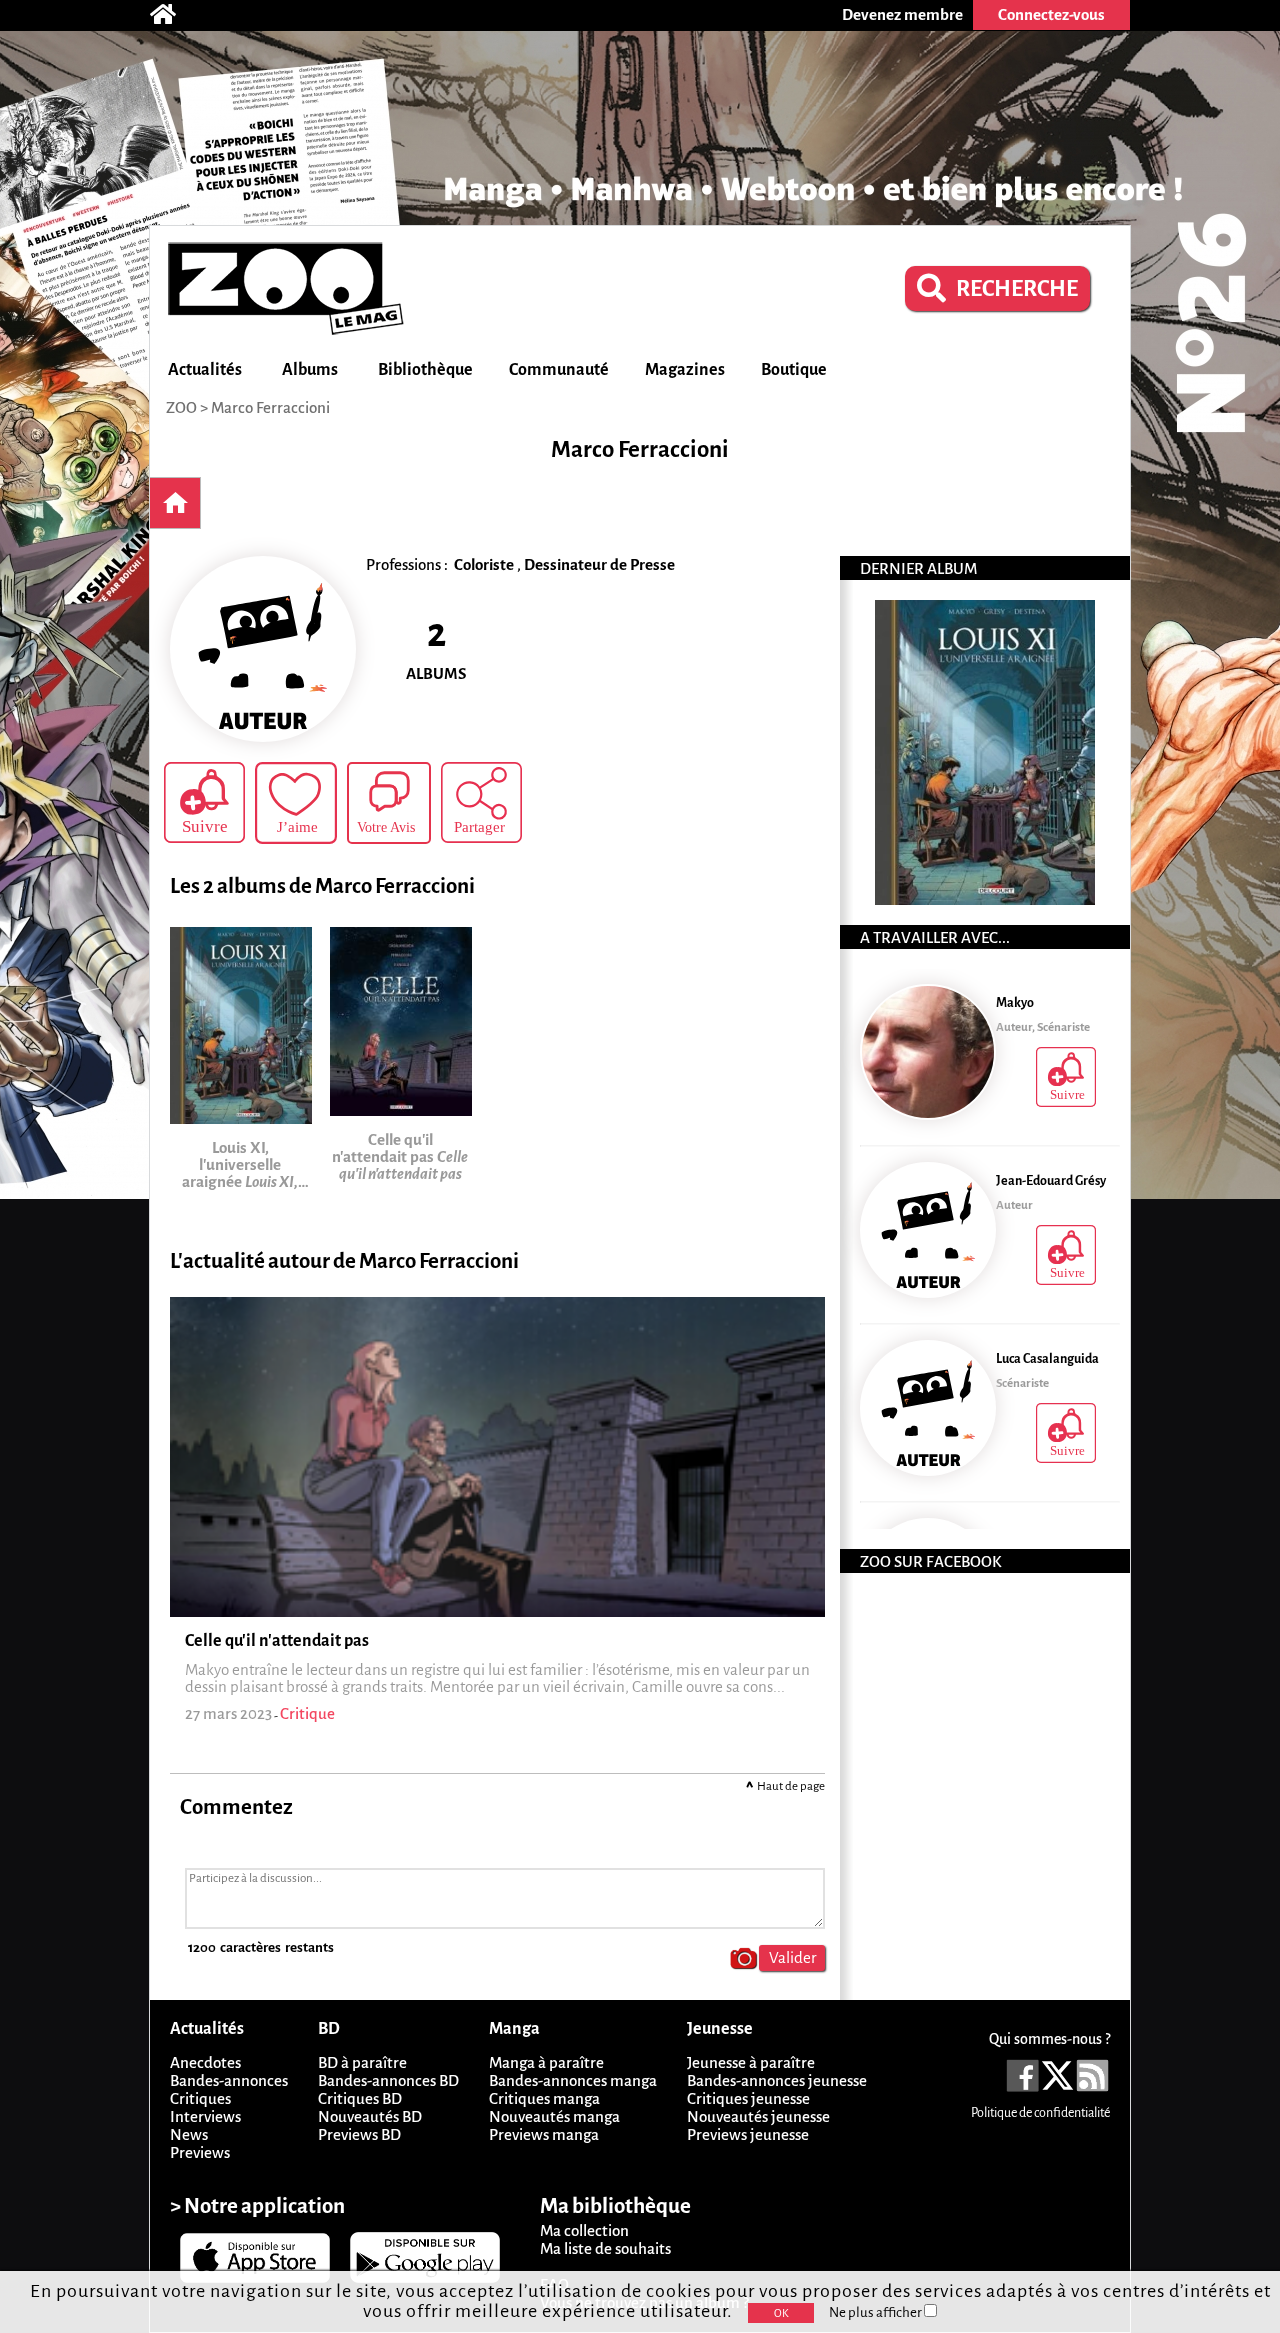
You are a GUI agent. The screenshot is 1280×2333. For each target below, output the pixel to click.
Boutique (794, 370)
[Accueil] (173, 15)
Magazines (685, 370)
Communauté (559, 370)
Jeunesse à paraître (751, 2062)
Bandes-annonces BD (388, 2080)
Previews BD (359, 2134)
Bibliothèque (425, 370)
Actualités (205, 370)
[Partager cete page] (481, 802)
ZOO (181, 407)
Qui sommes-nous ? (1049, 2039)
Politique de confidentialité (1040, 2113)
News (189, 2134)
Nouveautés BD (370, 2116)
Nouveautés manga (554, 2116)
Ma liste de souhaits (605, 2248)
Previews (200, 2152)
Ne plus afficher (876, 2312)
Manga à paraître (546, 2062)
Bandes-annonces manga (573, 2080)
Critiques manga (544, 2098)
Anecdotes (205, 2062)
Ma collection (584, 2230)
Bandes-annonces (229, 2080)
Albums (310, 370)
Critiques (200, 2098)
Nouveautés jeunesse (758, 2116)
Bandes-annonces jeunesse (777, 2080)
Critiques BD (360, 2098)
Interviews (205, 2116)
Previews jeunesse (748, 2134)
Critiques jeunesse (748, 2098)
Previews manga (544, 2134)
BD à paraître (362, 2062)
